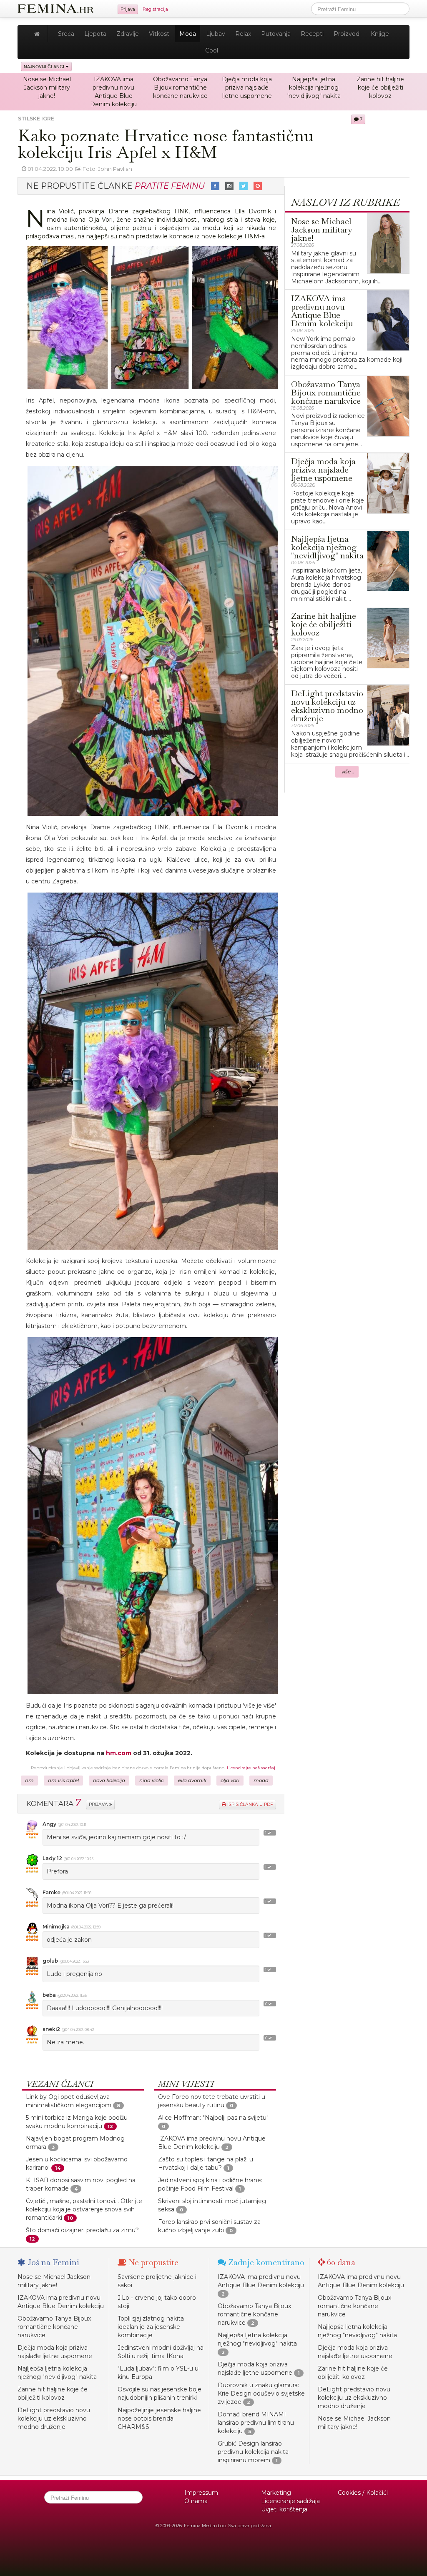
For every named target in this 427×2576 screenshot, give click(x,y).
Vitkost (159, 34)
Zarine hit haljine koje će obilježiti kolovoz (380, 88)
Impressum (201, 2493)
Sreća (66, 34)
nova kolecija (109, 1781)
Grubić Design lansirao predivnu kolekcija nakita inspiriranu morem (253, 2452)
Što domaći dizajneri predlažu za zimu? (82, 2230)
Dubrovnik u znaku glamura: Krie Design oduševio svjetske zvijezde (261, 2393)
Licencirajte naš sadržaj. (251, 1768)
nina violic (152, 1781)
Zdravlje (128, 34)
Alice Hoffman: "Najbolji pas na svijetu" (213, 2118)
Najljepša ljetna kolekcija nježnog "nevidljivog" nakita (314, 88)
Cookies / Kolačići (363, 2493)
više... (348, 772)
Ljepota (95, 34)
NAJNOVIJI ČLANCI (45, 66)
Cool (212, 50)
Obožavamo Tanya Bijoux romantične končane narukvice (180, 88)
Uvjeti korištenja (284, 2509)
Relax (243, 34)
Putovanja (276, 34)
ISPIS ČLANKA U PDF (250, 1804)
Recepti (312, 34)
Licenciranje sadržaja (290, 2501)
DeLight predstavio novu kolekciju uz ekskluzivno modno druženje (54, 2418)
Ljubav (216, 34)
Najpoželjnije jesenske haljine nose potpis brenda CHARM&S (159, 2418)
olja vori (230, 1781)
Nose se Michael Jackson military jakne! (47, 88)
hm (29, 1781)
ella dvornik (192, 1781)
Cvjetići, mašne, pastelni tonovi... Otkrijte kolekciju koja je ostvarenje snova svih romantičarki (84, 2209)
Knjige (380, 34)
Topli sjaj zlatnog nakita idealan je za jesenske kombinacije (151, 2327)
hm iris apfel (63, 1781)
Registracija (155, 9)
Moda (188, 34)
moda (261, 1781)
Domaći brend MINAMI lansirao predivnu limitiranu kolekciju (256, 2423)
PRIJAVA (99, 1804)
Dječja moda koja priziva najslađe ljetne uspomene (247, 88)
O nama (196, 2501)
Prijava (128, 9)
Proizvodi (347, 34)
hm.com (119, 1753)
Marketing (276, 2493)
